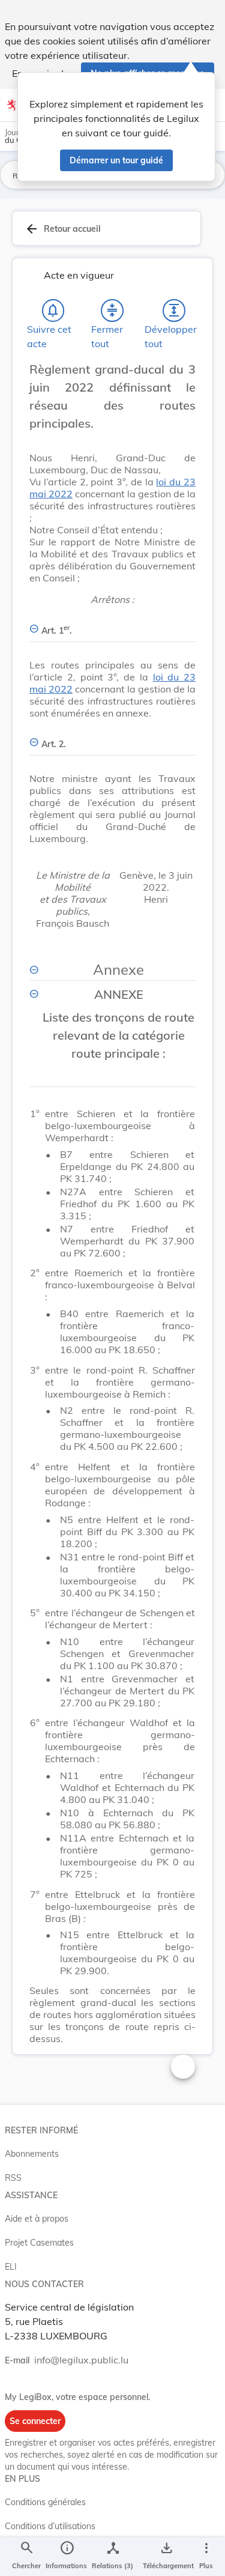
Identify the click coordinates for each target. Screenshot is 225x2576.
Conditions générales (45, 2502)
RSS (13, 2178)
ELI (11, 2267)
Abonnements (32, 2154)
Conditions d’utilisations (50, 2526)
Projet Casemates (39, 2243)
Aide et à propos (37, 2219)
